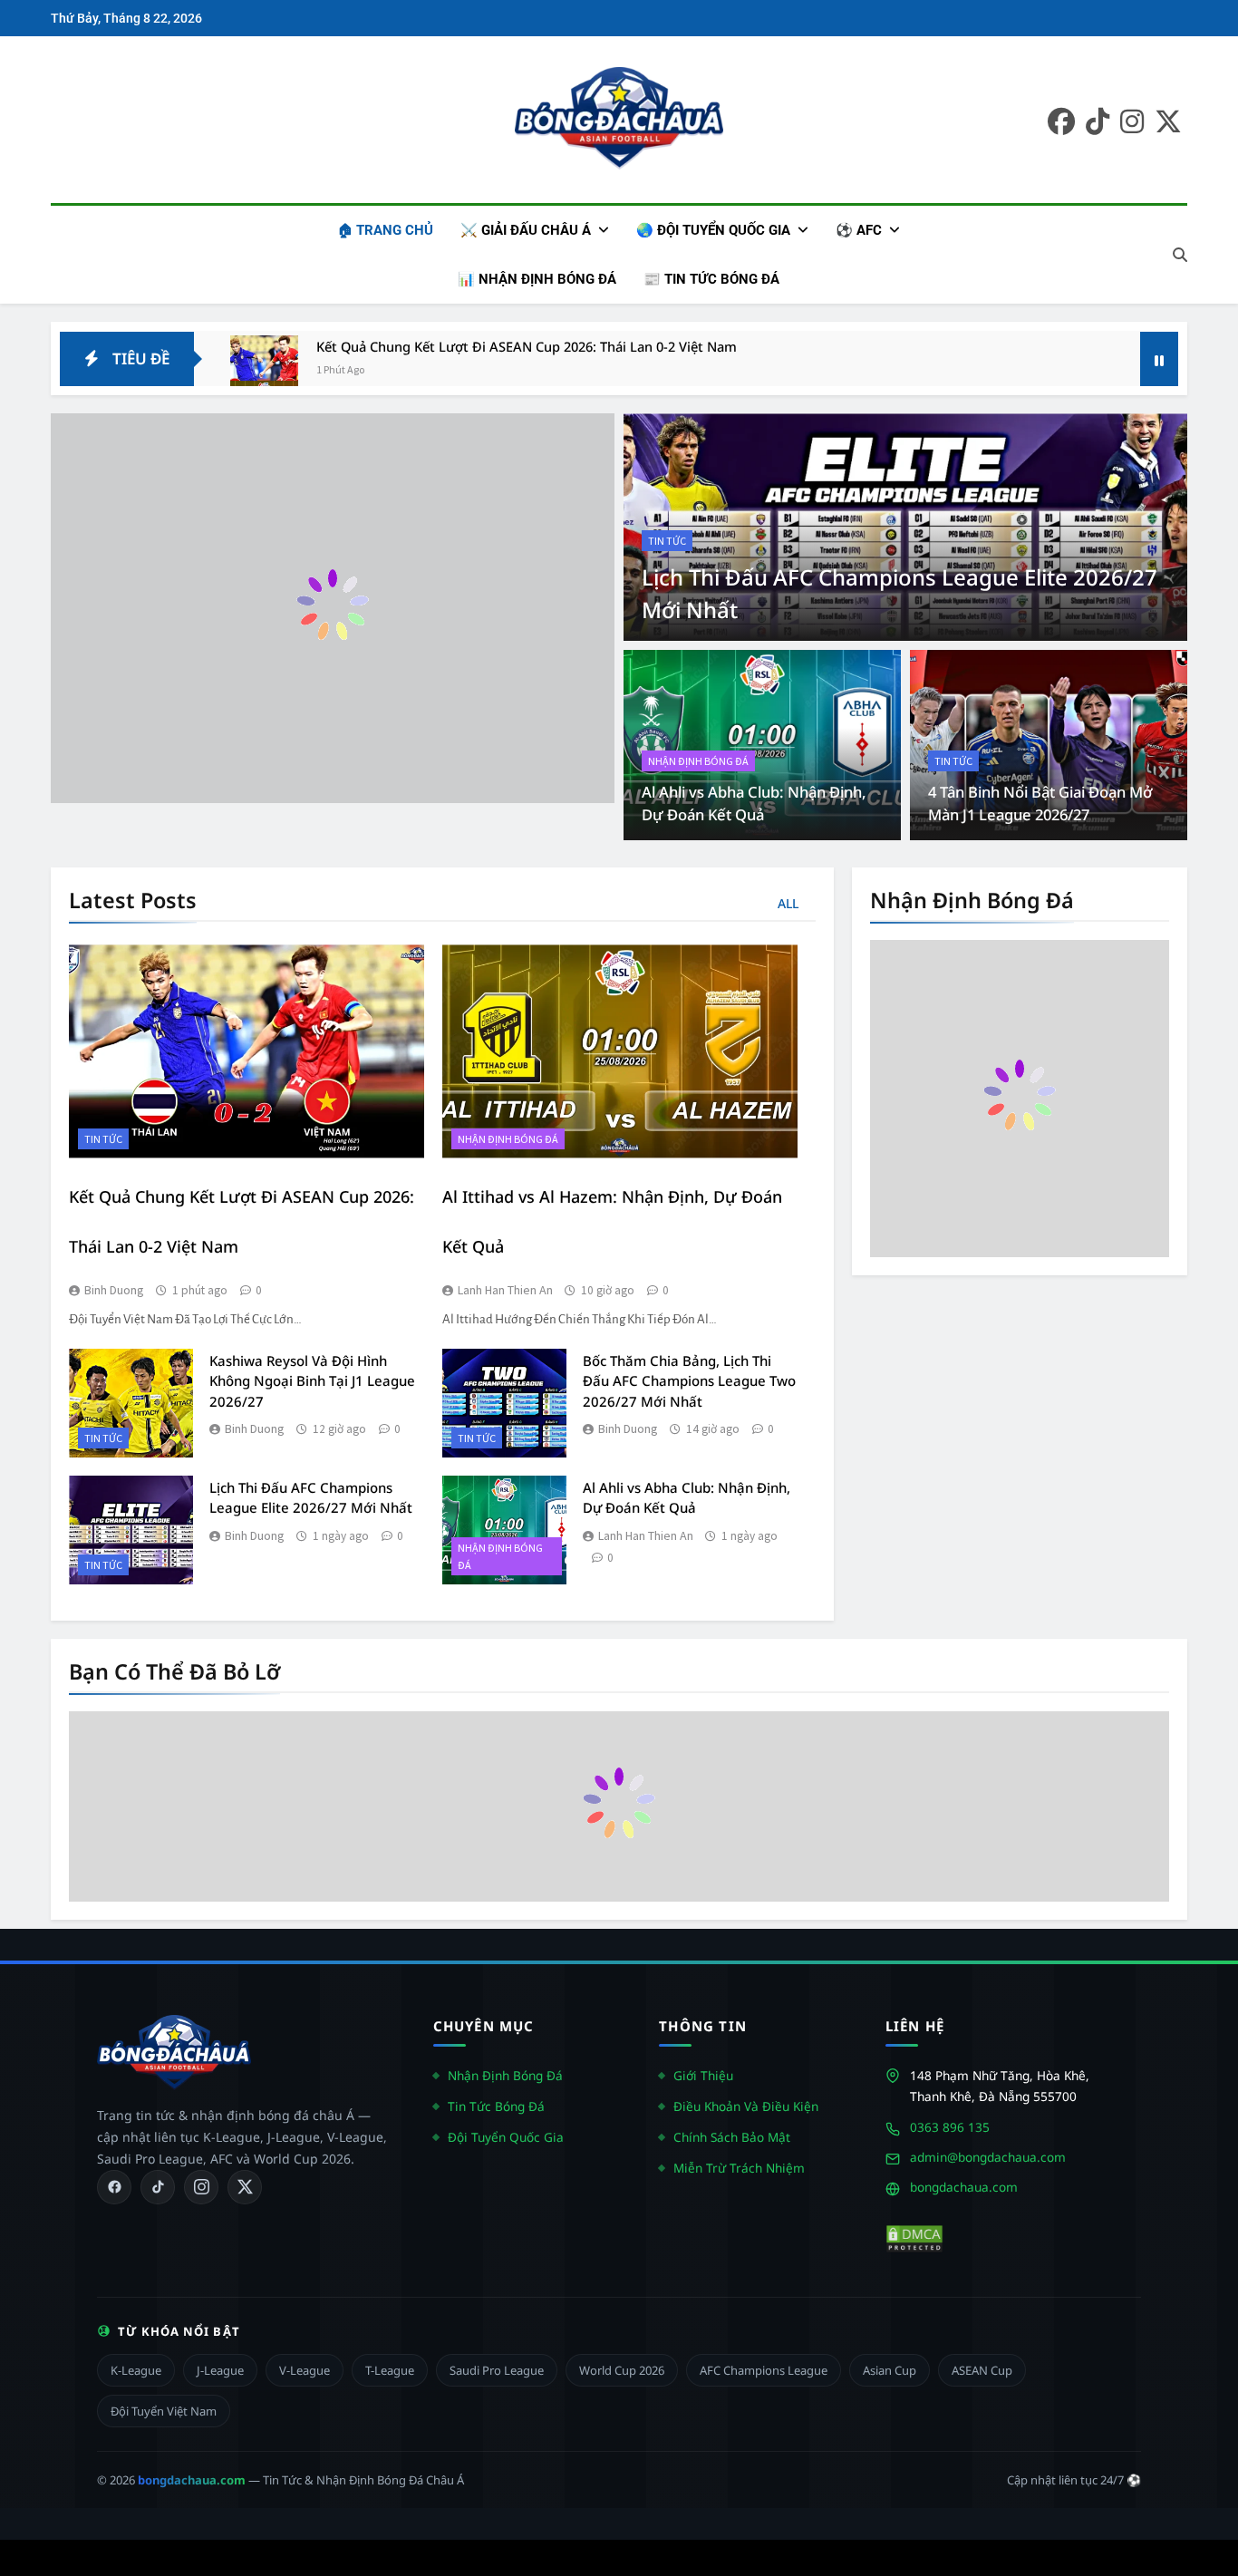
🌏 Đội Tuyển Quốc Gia (713, 230)
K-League (136, 2370)
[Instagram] (201, 2187)
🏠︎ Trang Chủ (385, 230)
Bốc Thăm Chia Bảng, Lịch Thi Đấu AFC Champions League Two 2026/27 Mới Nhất (689, 1381)
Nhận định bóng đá (698, 761)
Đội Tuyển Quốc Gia (506, 2137)
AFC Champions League (764, 2370)
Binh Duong (114, 1290)
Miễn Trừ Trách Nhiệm (739, 2168)
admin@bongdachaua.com (988, 2157)
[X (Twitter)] (245, 2187)
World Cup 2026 (622, 2370)
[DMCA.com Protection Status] (914, 2239)
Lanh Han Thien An (505, 1290)
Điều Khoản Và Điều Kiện (746, 2106)
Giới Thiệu (703, 2075)
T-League (390, 2370)
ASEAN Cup (982, 2370)
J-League (220, 2370)
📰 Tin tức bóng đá (711, 279)
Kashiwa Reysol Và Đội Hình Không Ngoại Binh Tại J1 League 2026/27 (312, 1381)
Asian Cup (890, 2370)
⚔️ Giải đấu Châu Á (526, 230)
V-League (305, 2370)
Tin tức (667, 541)
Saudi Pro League (497, 2370)
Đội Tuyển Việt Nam (164, 2411)
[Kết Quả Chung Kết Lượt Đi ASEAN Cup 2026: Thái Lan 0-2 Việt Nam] (264, 369)
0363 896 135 (950, 2127)
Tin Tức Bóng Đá (496, 2106)
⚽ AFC (859, 230)
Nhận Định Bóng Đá (505, 2075)
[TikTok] (158, 2187)
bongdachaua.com (964, 2187)
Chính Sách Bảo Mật (732, 2137)
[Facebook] (114, 2187)
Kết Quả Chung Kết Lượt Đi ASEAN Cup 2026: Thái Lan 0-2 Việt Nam (527, 346)
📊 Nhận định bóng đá (537, 279)
